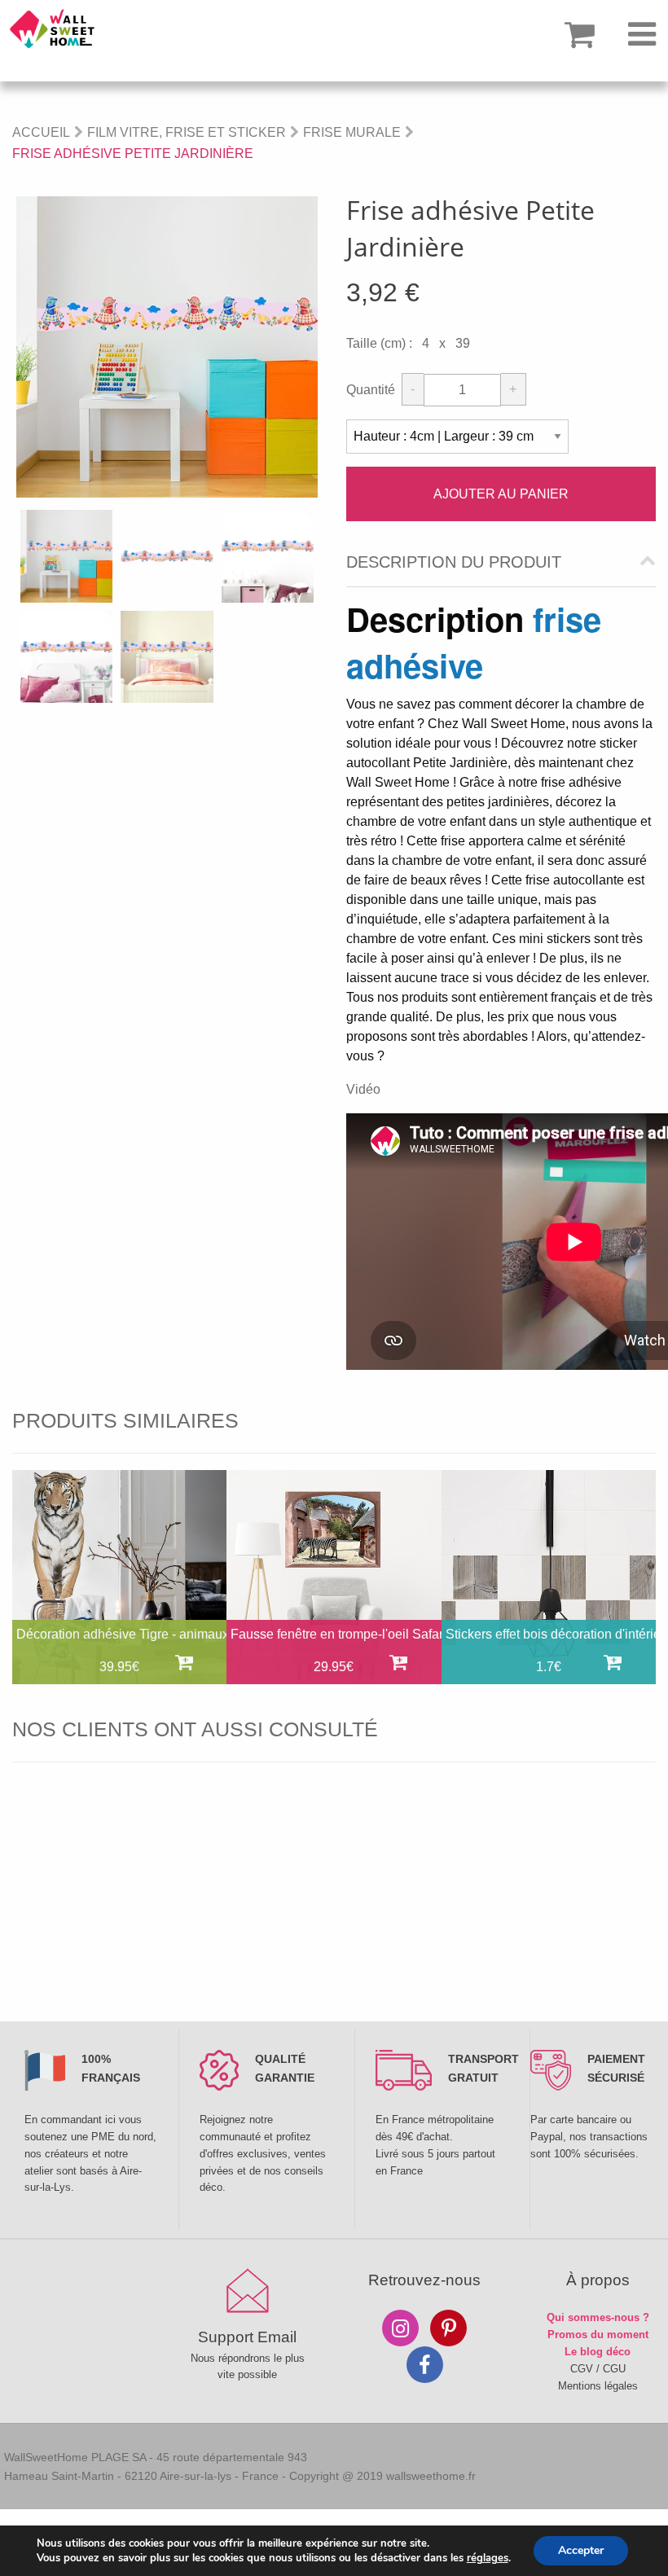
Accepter (581, 2550)
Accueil (41, 132)
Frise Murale (352, 132)
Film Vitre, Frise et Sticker (187, 132)
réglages (488, 2558)
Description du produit (454, 562)
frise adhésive (474, 642)
